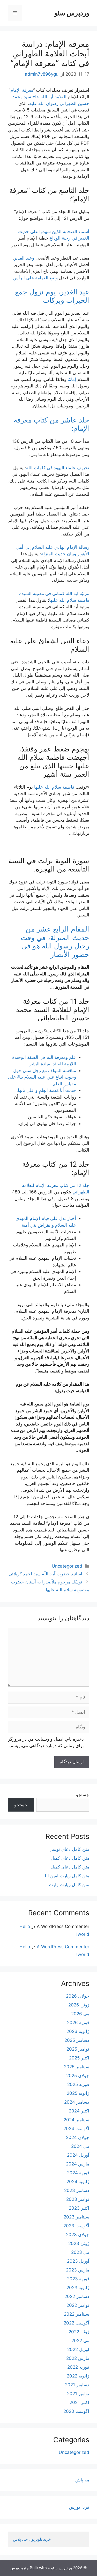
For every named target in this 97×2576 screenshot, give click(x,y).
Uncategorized (67, 1566)
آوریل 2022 (78, 2349)
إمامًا (72, 379)
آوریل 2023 (78, 2261)
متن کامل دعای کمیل (70, 1858)
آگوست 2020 (76, 2411)
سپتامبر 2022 (77, 2314)
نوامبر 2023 (78, 2199)
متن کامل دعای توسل (69, 1849)
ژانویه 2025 (78, 2093)
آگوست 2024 (76, 2129)
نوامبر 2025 (78, 2049)
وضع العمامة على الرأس (35, 278)
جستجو (83, 1795)
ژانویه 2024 (78, 2182)
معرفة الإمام (22, 90)
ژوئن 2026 (79, 2005)
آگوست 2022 (76, 2323)
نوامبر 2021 (78, 2394)
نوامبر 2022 (78, 2305)
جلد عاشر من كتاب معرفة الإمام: (51, 424)
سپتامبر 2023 (76, 2217)
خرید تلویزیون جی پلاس (32, 2539)
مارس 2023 (78, 2270)
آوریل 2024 (78, 2155)
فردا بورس (79, 2507)
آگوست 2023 (76, 2226)
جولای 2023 (78, 2235)
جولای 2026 (78, 1996)
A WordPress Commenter (63, 1947)
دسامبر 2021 (77, 2385)
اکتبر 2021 (79, 2402)
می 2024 (80, 2146)
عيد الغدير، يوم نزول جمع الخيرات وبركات (52, 296)
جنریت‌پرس (20, 2568)
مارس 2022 (78, 2358)
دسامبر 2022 (77, 2296)
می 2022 (80, 2341)
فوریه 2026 (78, 2023)
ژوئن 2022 (79, 2332)
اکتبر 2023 (79, 2208)
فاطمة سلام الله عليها (54, 787)
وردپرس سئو (72, 13)
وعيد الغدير (24, 258)
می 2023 (80, 2252)
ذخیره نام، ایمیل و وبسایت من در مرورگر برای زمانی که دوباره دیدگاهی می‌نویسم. (46, 1742)
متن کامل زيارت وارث (69, 1885)
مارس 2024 (78, 2164)
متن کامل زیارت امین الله (66, 1876)
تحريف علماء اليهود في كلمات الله (58, 468)
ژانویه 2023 (78, 2288)
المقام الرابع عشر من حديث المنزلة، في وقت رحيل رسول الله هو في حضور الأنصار (55, 942)
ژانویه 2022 (78, 2376)
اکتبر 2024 (79, 2111)
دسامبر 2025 (77, 2040)
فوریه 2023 (78, 2279)
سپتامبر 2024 (76, 2120)
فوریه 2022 (78, 2367)
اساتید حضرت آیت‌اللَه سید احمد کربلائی (45, 1574)
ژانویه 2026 (78, 2031)
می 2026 (80, 2014)
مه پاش (82, 2480)
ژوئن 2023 (79, 2243)
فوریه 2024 (78, 2173)
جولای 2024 (78, 2137)
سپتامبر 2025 (77, 2067)
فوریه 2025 (78, 2084)
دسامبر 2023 (77, 2190)
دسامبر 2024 (77, 2102)
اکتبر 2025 (79, 2058)
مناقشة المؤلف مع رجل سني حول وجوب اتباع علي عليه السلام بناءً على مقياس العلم (42, 1077)
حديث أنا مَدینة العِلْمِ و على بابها (47, 1090)
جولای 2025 (78, 2076)
